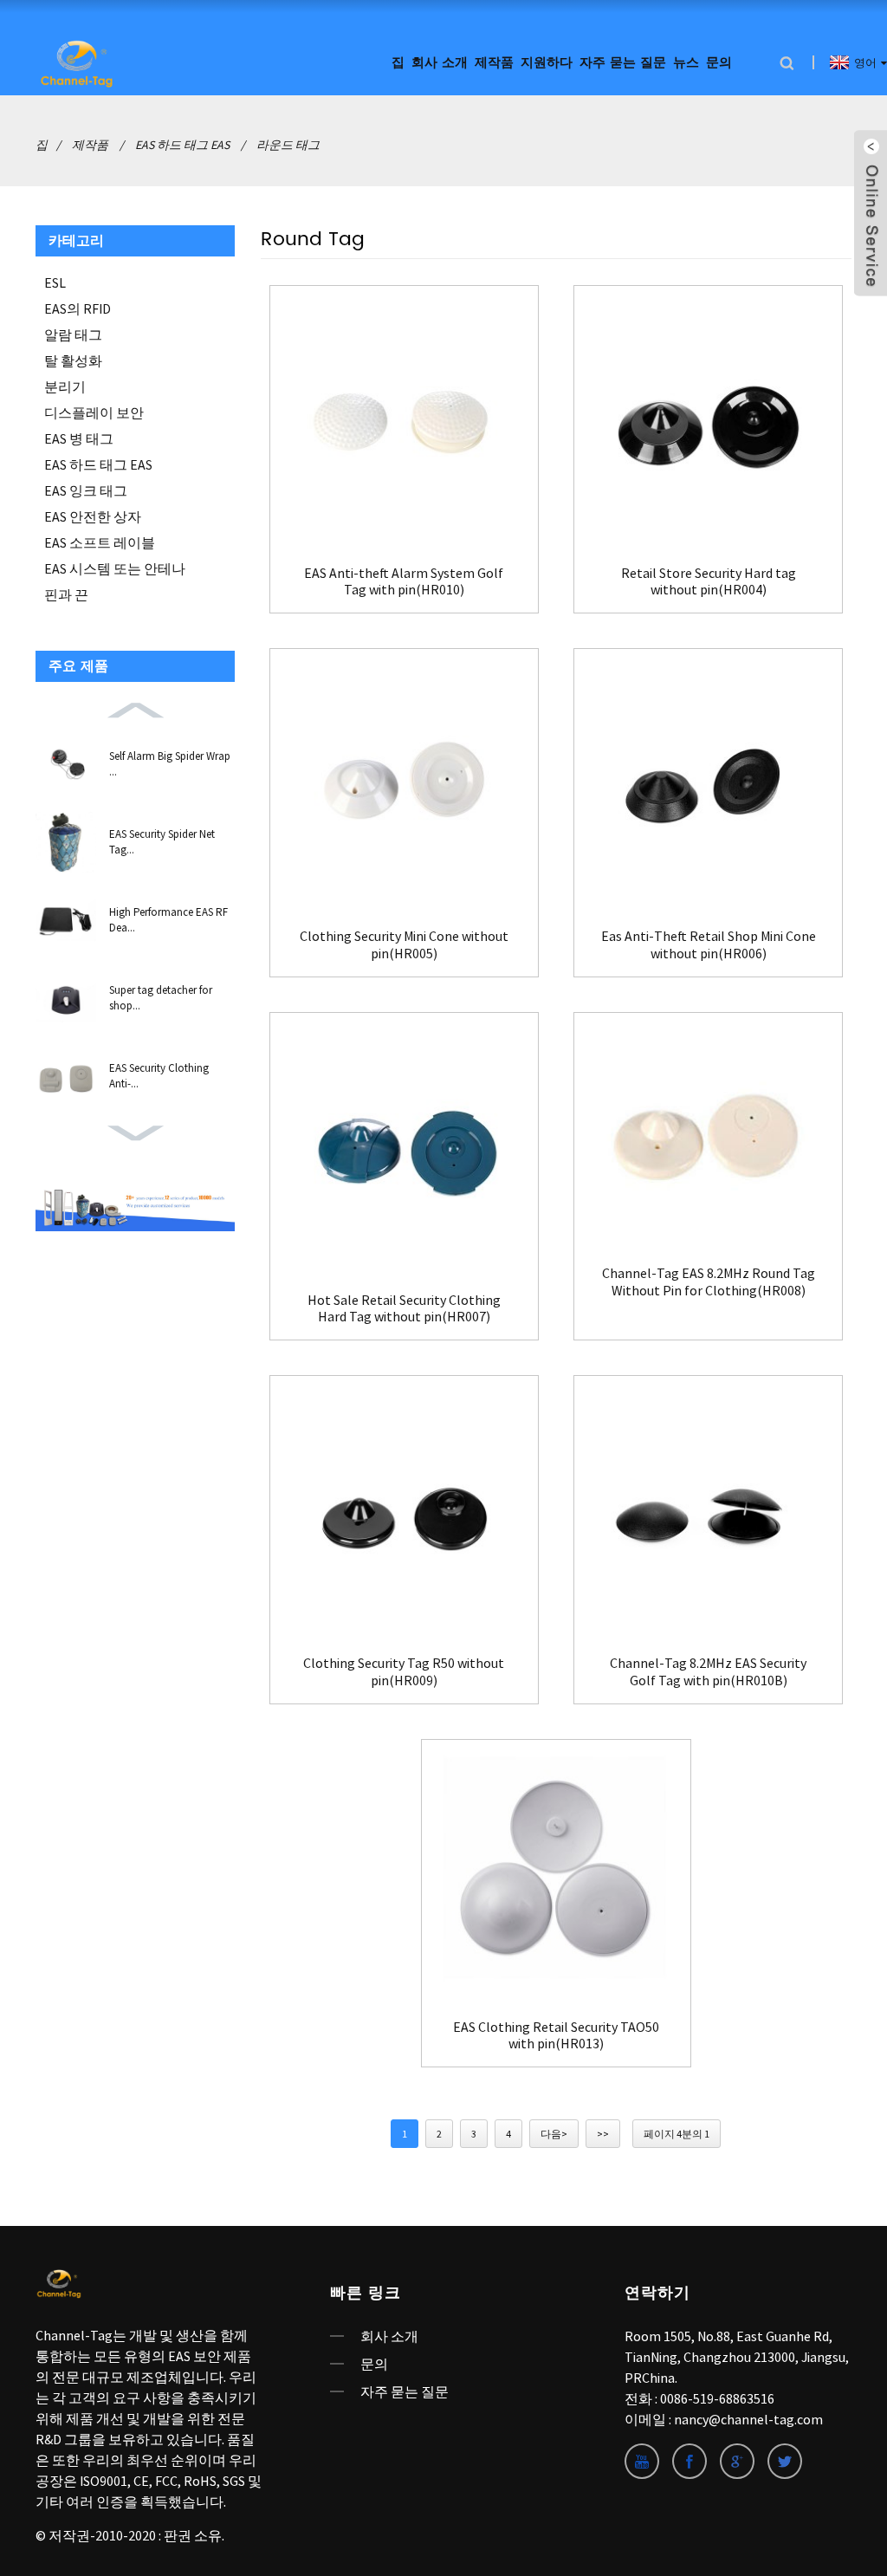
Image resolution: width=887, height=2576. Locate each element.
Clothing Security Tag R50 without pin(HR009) (404, 1671)
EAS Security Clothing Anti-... (159, 1076)
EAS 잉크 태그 (86, 490)
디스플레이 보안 (94, 412)
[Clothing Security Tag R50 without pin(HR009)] (404, 1510)
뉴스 (686, 63)
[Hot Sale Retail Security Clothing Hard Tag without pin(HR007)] (404, 1147)
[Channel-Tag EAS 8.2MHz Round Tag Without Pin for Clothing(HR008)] (708, 1134)
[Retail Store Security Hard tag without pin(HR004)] (708, 420)
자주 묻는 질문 (623, 63)
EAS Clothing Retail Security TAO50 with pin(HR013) (556, 2035)
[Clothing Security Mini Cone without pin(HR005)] (404, 783)
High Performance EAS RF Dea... (168, 920)
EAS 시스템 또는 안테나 (115, 568)
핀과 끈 (66, 594)
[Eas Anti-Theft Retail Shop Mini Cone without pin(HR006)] (708, 783)
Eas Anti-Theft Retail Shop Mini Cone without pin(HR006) (709, 944)
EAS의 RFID (78, 308)
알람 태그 (73, 334)
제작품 (494, 63)
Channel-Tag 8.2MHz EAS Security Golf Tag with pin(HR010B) (708, 1671)
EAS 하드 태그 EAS (182, 145)
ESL (55, 282)
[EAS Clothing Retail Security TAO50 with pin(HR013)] (556, 1874)
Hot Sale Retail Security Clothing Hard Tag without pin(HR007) (404, 1308)
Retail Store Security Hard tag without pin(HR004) (709, 581)
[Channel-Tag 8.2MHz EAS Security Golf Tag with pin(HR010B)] (708, 1510)
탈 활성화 (73, 360)
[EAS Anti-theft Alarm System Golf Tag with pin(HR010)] (404, 420)
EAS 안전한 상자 (93, 516)
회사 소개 (389, 2336)
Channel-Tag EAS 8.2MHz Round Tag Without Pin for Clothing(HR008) (709, 1282)
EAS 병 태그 (79, 438)
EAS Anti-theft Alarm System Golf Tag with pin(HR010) (404, 581)
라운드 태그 (288, 145)
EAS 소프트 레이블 (100, 542)
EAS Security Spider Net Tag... (162, 842)
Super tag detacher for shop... (161, 998)
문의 (719, 63)
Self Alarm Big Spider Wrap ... (170, 764)
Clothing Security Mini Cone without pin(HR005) (404, 944)
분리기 (65, 386)
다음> (554, 2134)
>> (603, 2134)
